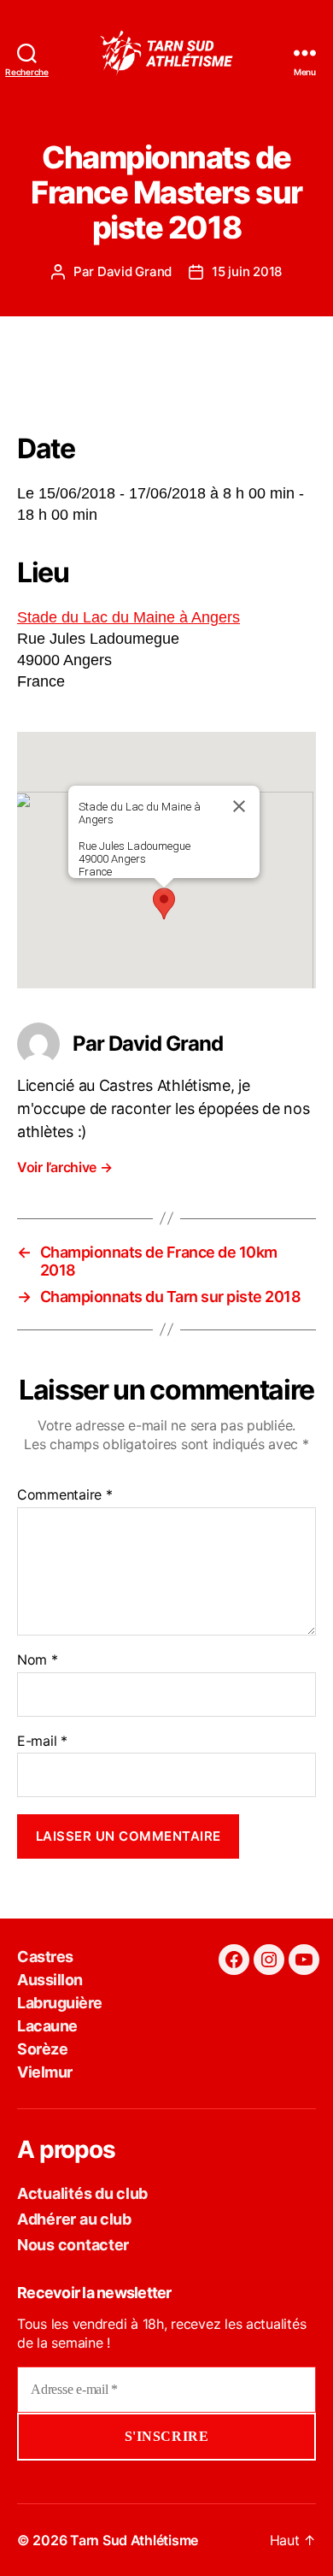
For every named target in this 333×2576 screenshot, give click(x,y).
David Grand (134, 271)
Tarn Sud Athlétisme (134, 2540)
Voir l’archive (65, 1167)
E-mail (42, 1742)
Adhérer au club (74, 2219)
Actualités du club (82, 2193)
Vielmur (45, 2072)
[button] (164, 904)
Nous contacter (73, 2245)
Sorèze (42, 2049)
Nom (38, 1660)
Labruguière (60, 2003)
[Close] (239, 806)
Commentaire (65, 1495)
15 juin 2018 (247, 271)
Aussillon (50, 1980)
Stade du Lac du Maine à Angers (129, 617)
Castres (45, 1957)
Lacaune (47, 2026)
